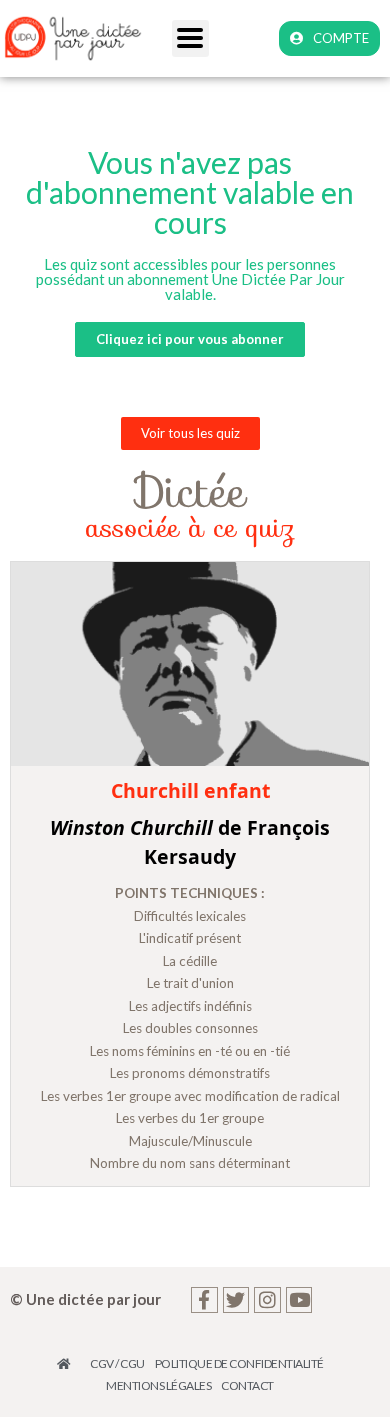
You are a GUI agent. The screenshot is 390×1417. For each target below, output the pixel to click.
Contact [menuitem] (247, 1385)
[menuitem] (69, 1364)
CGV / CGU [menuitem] (117, 1363)
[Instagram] (267, 1300)
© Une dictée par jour (85, 1299)
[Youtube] (299, 1300)
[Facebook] (204, 1300)
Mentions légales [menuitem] (158, 1385)
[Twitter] (236, 1300)
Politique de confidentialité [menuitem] (239, 1363)
